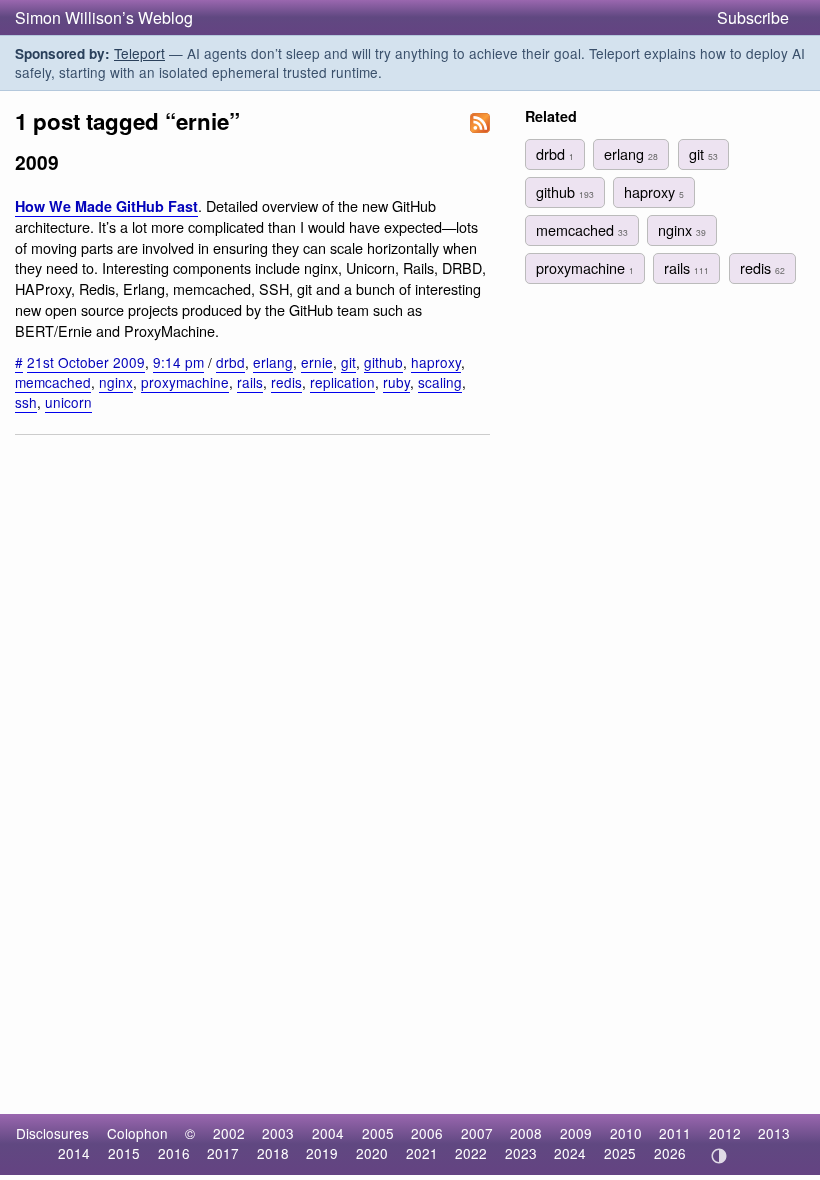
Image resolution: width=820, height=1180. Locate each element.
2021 (422, 1153)
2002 (229, 1133)
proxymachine (185, 382)
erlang (273, 362)
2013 (774, 1133)
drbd (230, 362)
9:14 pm (178, 362)
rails (250, 382)
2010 (626, 1133)
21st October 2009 (86, 362)
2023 (521, 1153)
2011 (675, 1133)
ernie (317, 362)
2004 (328, 1133)
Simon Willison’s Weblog (104, 17)
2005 (378, 1133)
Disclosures (52, 1133)
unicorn (68, 402)
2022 (471, 1153)
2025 (620, 1153)
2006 (427, 1133)
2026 (670, 1153)
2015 (124, 1153)
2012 (725, 1133)
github (383, 362)
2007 (477, 1133)
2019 (322, 1153)
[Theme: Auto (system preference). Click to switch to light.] (718, 1156)
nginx (116, 382)
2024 (570, 1153)
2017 (223, 1153)
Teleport (139, 53)
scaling (440, 382)
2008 (526, 1133)
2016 (174, 1153)
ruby (396, 382)
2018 (273, 1153)
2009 (576, 1133)
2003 (278, 1133)
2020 (372, 1153)
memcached (53, 382)
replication (342, 382)
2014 (74, 1153)
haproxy (436, 362)
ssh (26, 402)
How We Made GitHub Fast (106, 206)
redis (286, 382)
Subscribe (753, 17)
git (348, 362)
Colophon (137, 1133)
